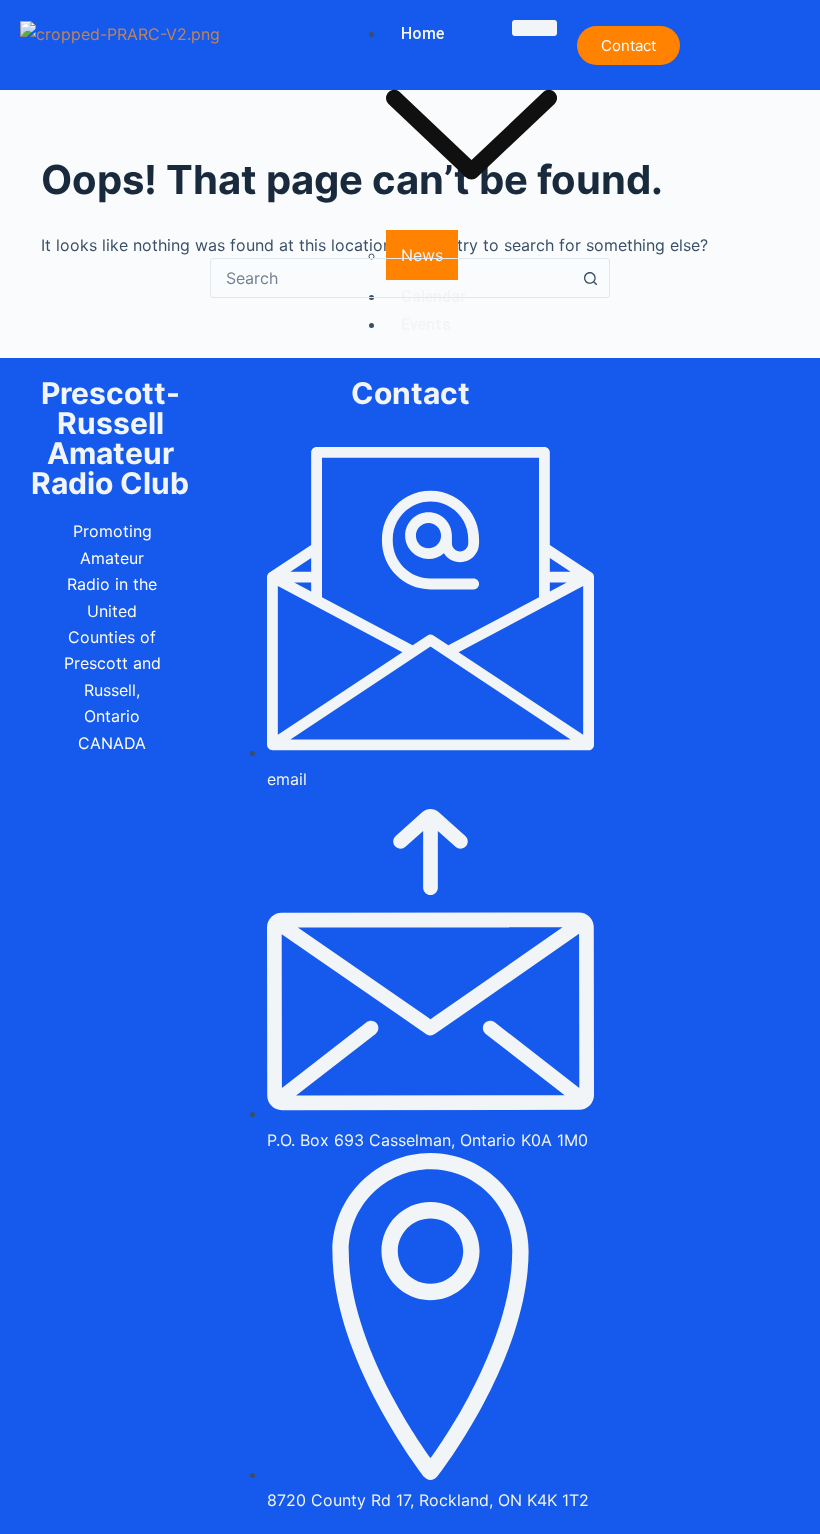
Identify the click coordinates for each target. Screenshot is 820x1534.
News (422, 255)
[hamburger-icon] (534, 28)
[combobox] (391, 278)
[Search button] (590, 278)
